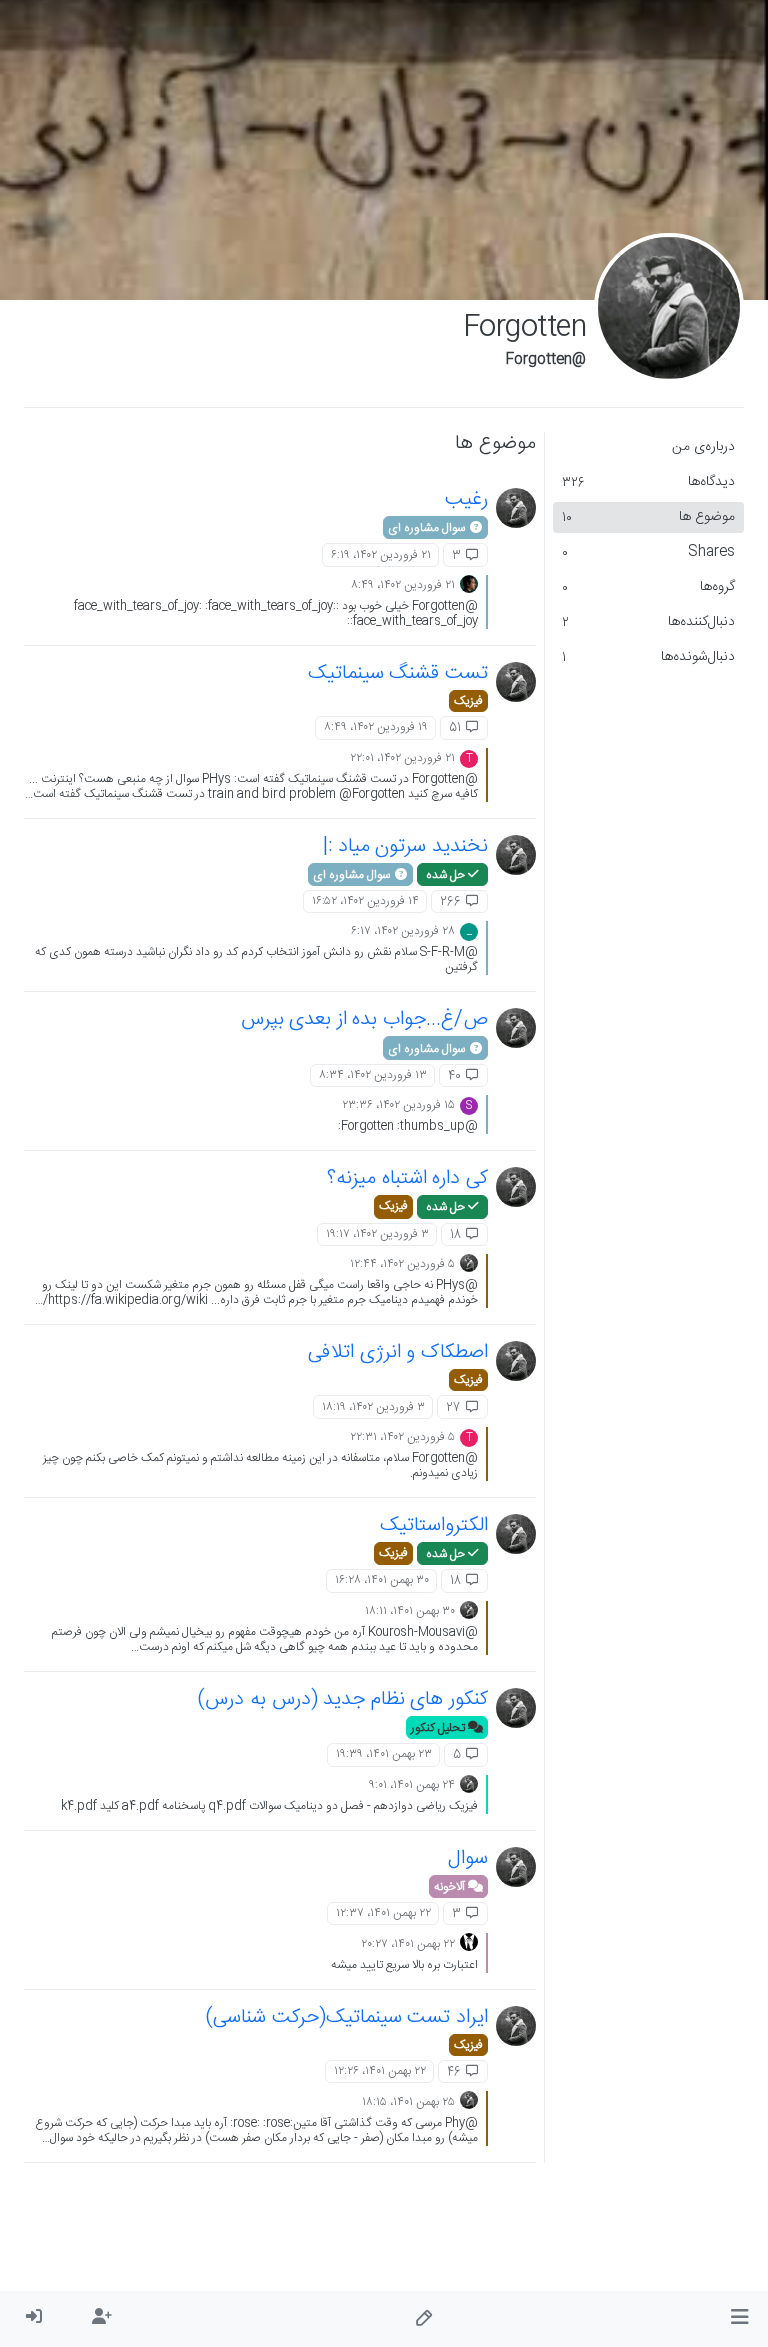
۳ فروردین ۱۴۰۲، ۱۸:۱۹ (373, 1407)
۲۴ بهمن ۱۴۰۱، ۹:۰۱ (412, 1785)
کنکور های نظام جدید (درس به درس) (343, 1699)
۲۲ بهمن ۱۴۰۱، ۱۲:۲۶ (380, 2071)
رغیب (466, 499)
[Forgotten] (516, 508)
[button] (739, 2319)
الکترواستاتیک (434, 1525)
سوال (468, 1858)
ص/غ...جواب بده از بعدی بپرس (364, 1019)
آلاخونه (451, 1887)
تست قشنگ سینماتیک (398, 673)
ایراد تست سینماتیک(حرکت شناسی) (347, 2017)
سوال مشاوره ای (428, 528)
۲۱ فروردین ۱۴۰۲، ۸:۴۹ (403, 585)
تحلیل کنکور (439, 1728)
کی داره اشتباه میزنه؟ (407, 1178)
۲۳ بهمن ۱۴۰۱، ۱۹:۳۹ (384, 1754)
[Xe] (469, 1943)
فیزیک (468, 701)
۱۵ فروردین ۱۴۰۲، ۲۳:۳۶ (398, 1105)
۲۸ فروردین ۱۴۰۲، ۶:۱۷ (403, 931)
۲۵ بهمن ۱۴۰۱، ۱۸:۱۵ (408, 2102)
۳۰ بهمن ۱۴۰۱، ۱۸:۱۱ (410, 1611)
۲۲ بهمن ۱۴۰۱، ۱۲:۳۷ (383, 1913)
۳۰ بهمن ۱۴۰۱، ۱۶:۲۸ (382, 1580)
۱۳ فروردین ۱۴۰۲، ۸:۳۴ (373, 1075)
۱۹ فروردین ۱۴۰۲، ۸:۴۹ (376, 727)
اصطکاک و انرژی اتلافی (398, 1352)
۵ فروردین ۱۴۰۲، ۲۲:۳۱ (402, 1437)
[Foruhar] (469, 584)
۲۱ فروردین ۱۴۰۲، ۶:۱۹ (381, 555)
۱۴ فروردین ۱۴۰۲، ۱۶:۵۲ (365, 901)
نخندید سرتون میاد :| (405, 846)
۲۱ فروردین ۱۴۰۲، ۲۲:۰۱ (402, 758)
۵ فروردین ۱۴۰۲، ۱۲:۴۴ (402, 1264)
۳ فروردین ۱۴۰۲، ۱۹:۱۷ (377, 1234)
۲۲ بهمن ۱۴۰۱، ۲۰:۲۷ (408, 1944)
